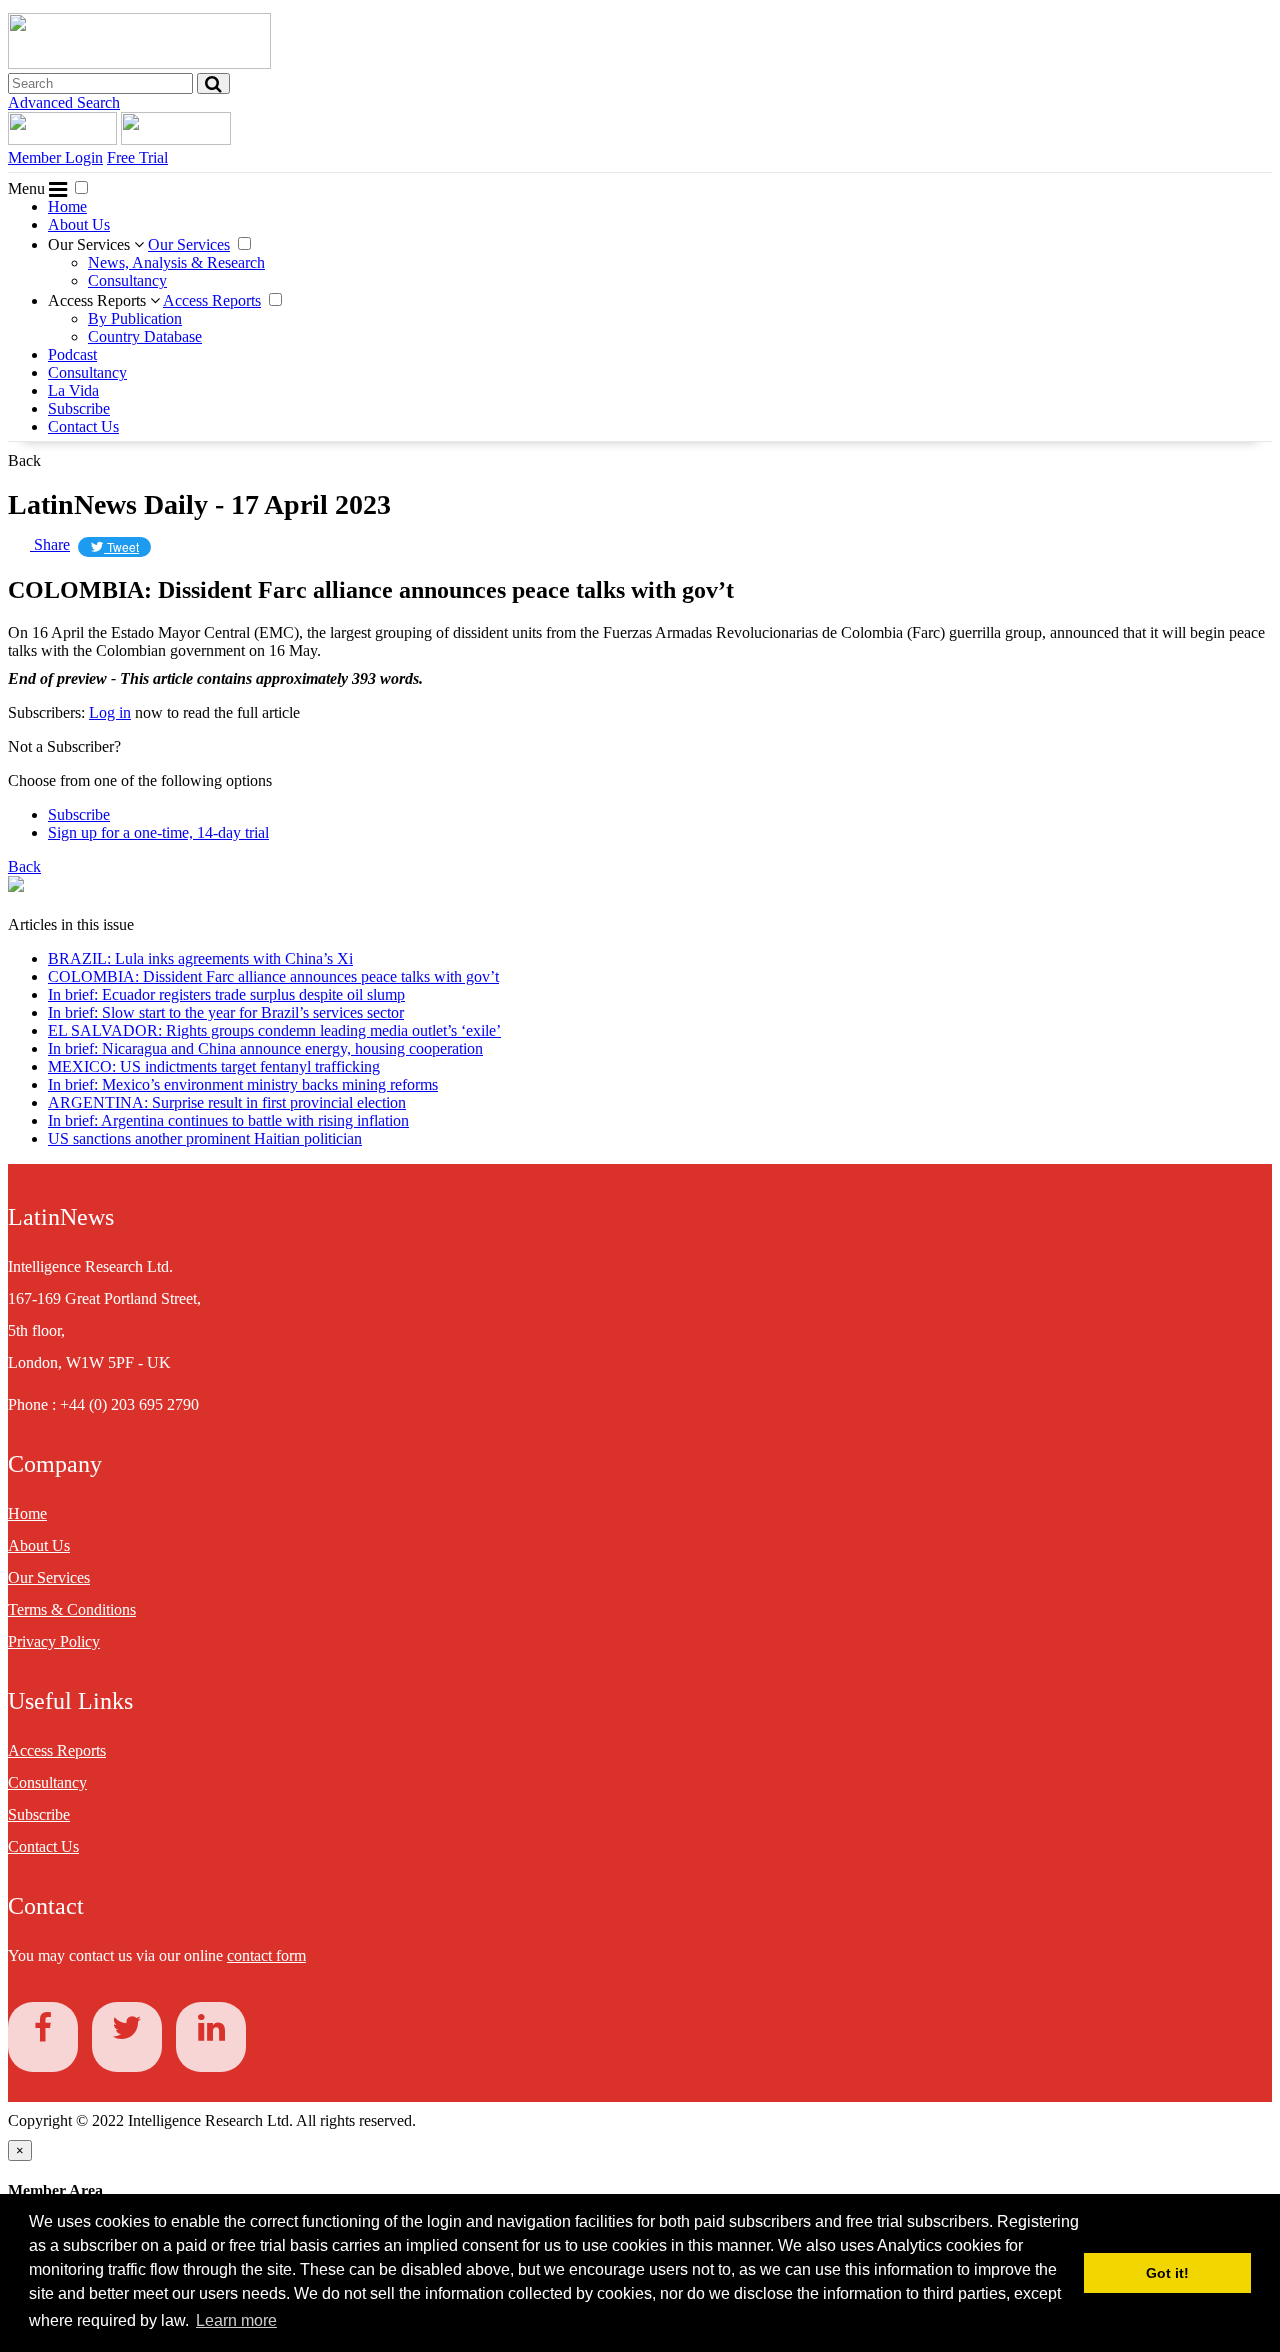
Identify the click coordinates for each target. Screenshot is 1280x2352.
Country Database (145, 336)
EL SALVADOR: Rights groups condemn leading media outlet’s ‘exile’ (274, 1030)
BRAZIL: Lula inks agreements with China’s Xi (200, 958)
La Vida (73, 390)
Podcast (72, 354)
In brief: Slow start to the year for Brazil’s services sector (226, 1012)
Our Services (91, 244)
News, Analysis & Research (176, 262)
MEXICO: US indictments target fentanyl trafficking (214, 1066)
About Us (79, 224)
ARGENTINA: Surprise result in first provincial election (227, 1102)
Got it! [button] (1167, 2273)
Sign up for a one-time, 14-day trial (158, 832)
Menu (28, 188)
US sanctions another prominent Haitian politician (205, 1138)
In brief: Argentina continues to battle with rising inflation (228, 1120)
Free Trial (137, 157)
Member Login (55, 157)
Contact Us (83, 426)
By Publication (135, 318)
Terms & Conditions (72, 1609)
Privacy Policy (54, 1641)
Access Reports (99, 300)
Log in (110, 712)
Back (24, 460)
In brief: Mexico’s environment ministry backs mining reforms (243, 1084)
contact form (266, 1955)
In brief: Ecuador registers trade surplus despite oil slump (226, 994)
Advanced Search (64, 102)
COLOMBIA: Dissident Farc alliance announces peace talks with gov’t (273, 976)
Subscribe (79, 408)
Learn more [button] (236, 2320)
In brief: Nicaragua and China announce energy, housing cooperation (265, 1048)
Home (67, 206)
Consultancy (127, 280)
